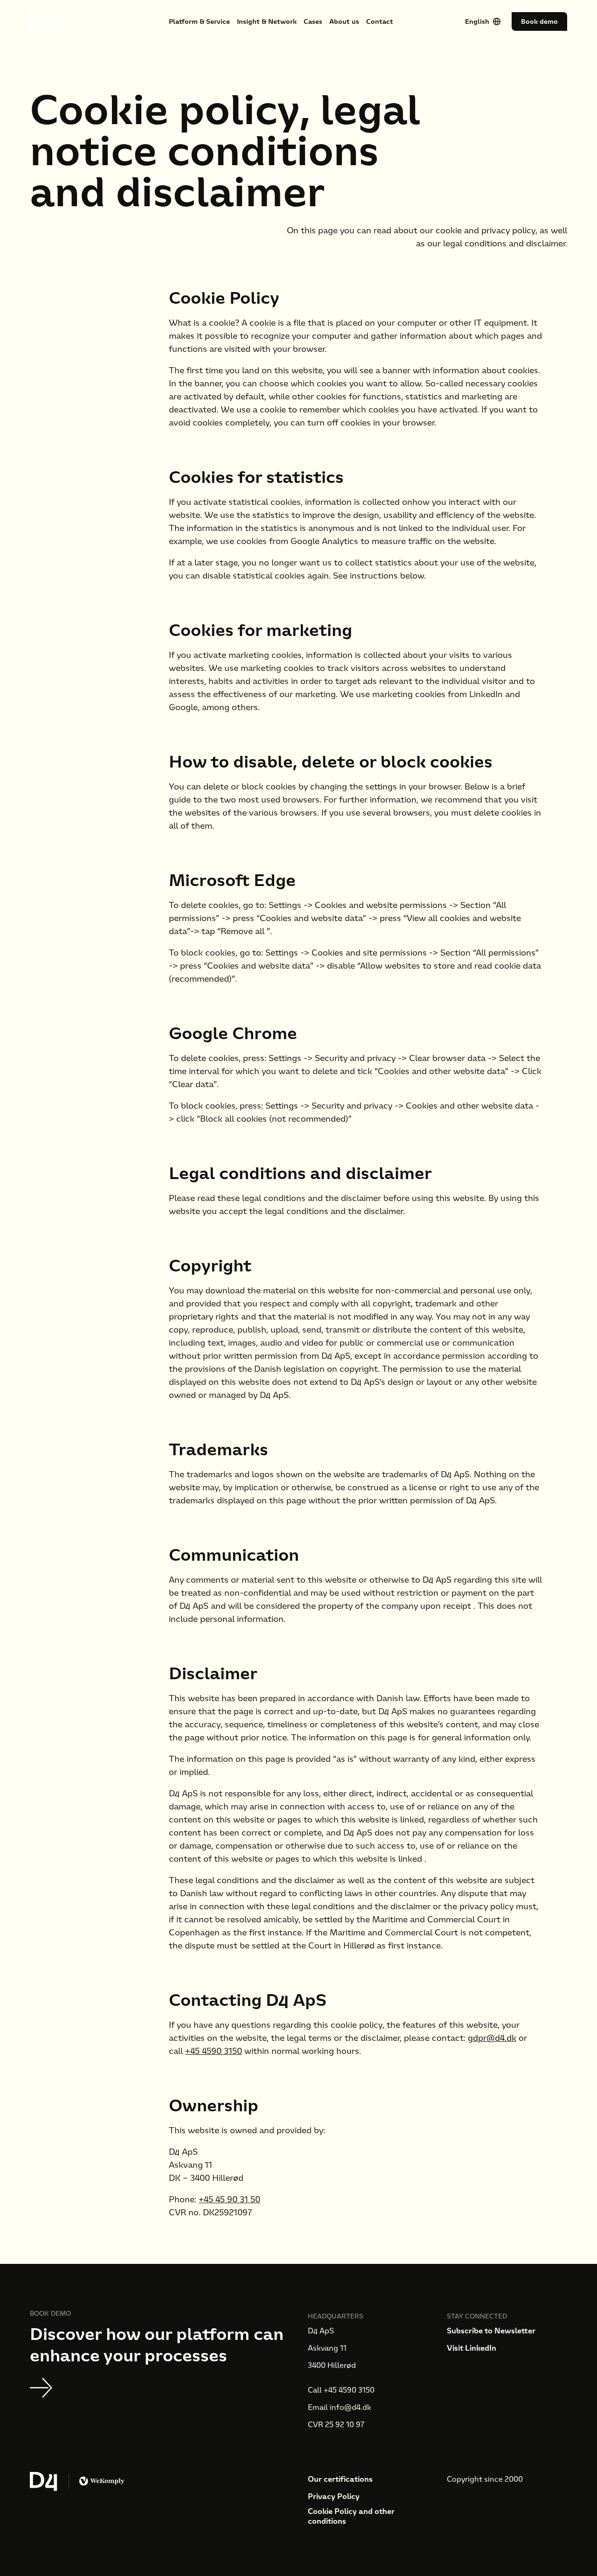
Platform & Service (199, 21)
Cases (313, 21)
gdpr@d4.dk (492, 2038)
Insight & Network (267, 21)
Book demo (539, 21)
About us (344, 21)
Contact (380, 21)
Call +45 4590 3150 (341, 2390)
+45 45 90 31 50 (229, 2199)
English (477, 21)
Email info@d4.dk (340, 2407)
